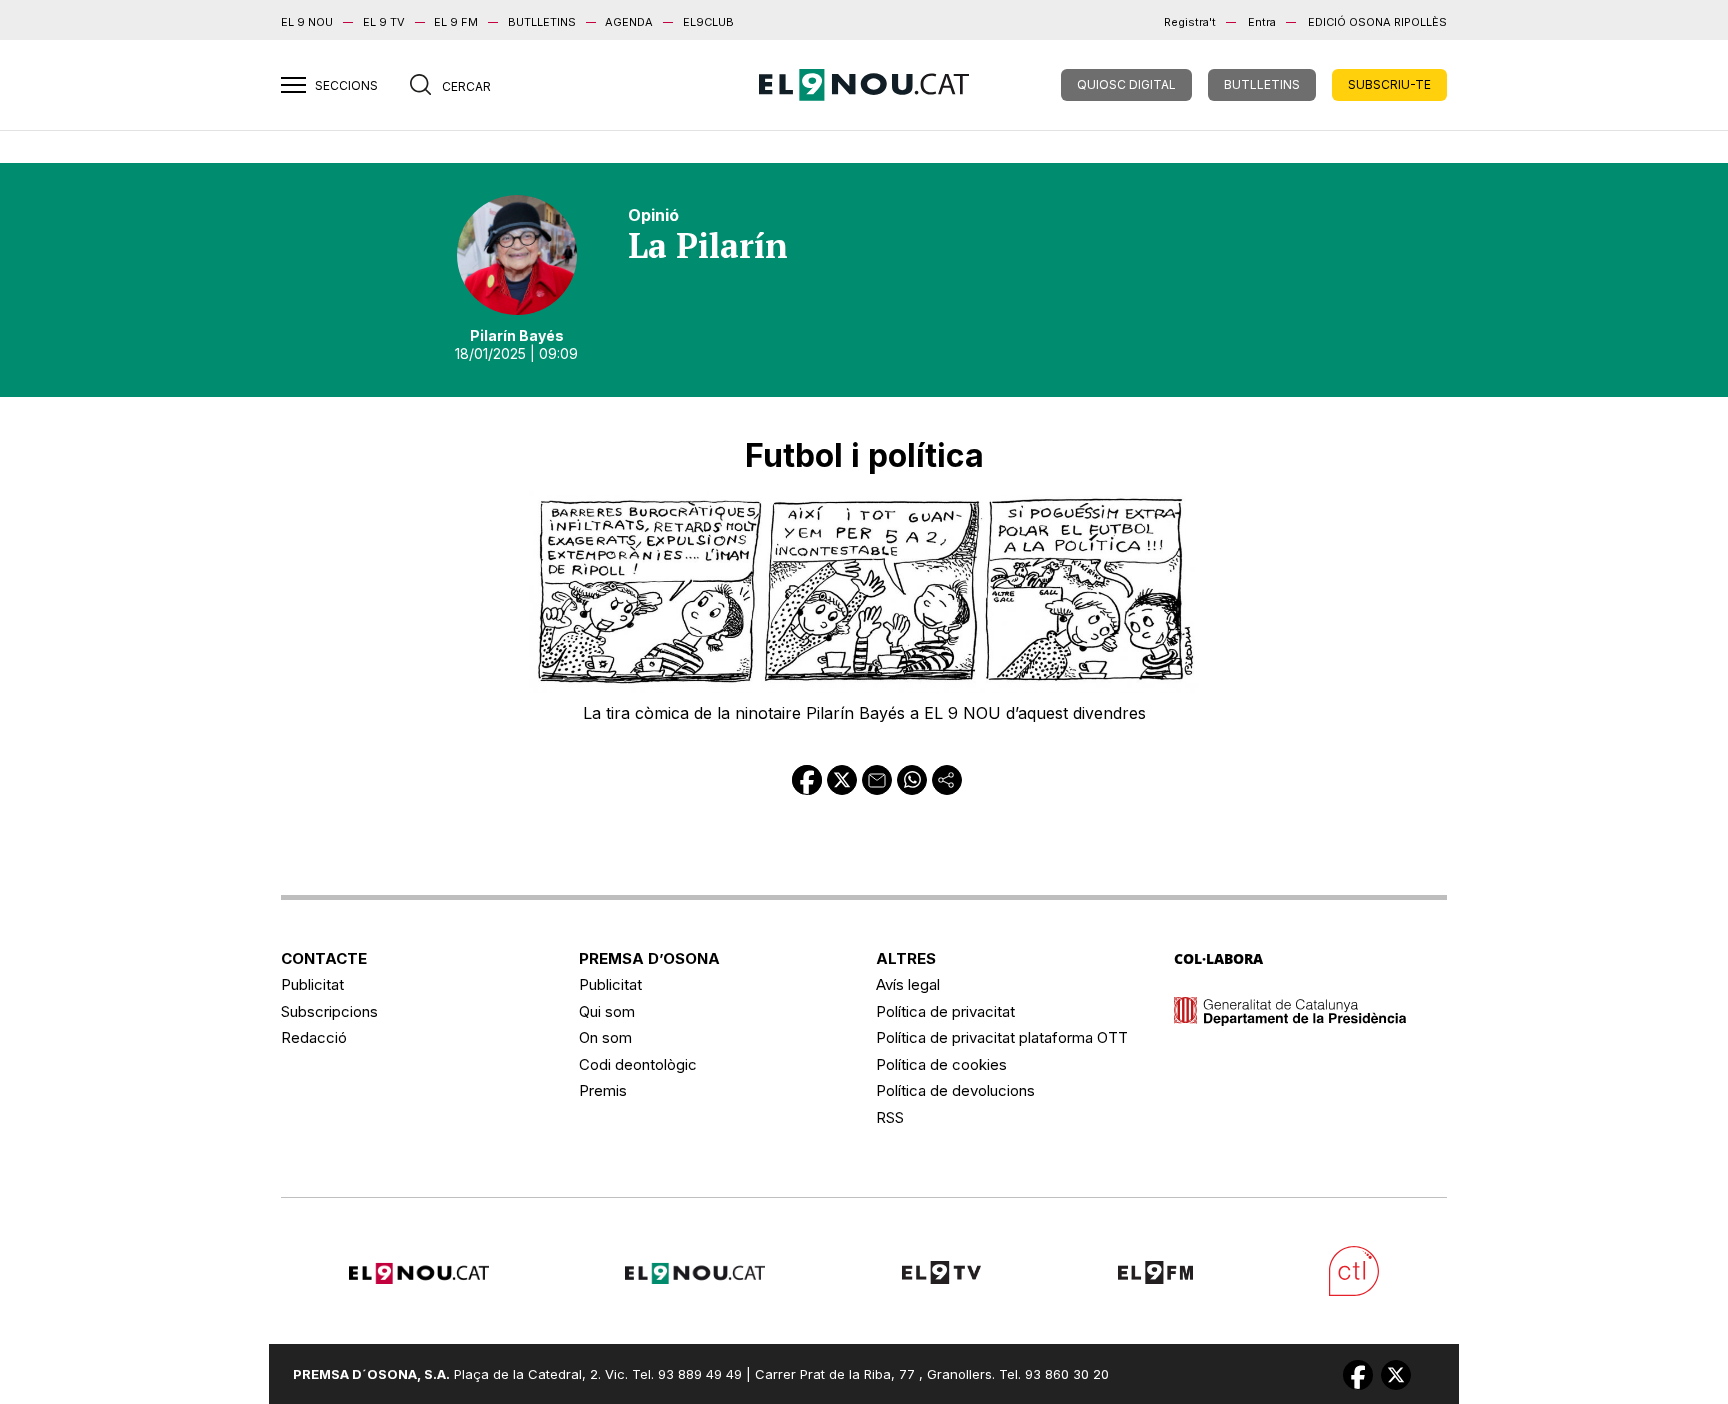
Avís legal (908, 984)
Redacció (314, 1037)
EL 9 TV (384, 22)
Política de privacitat (945, 1011)
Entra (1262, 22)
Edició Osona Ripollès (1377, 22)
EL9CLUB (708, 22)
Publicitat (312, 984)
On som (605, 1037)
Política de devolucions (955, 1090)
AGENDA (629, 22)
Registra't (1190, 22)
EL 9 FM (456, 22)
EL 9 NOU (307, 22)
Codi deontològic (638, 1064)
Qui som (607, 1011)
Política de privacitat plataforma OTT (1002, 1037)
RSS (890, 1117)
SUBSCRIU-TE (1389, 84)
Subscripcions (329, 1011)
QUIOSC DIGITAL (1126, 84)
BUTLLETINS (542, 22)
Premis (603, 1090)
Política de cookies (941, 1064)
